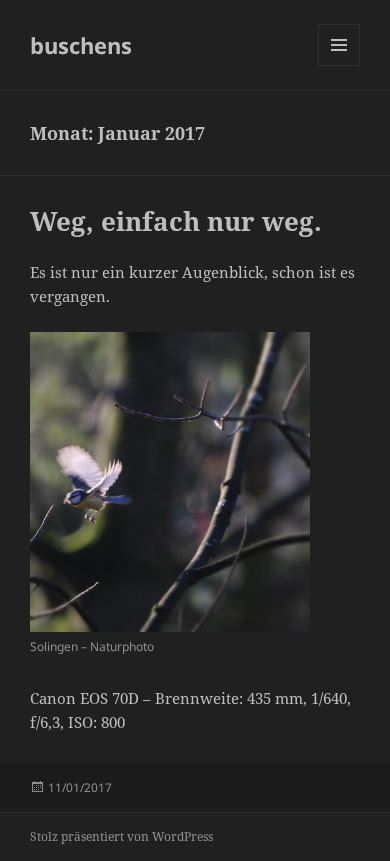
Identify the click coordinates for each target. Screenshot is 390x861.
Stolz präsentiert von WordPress (121, 836)
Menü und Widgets (339, 65)
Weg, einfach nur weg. (176, 221)
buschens (81, 45)
